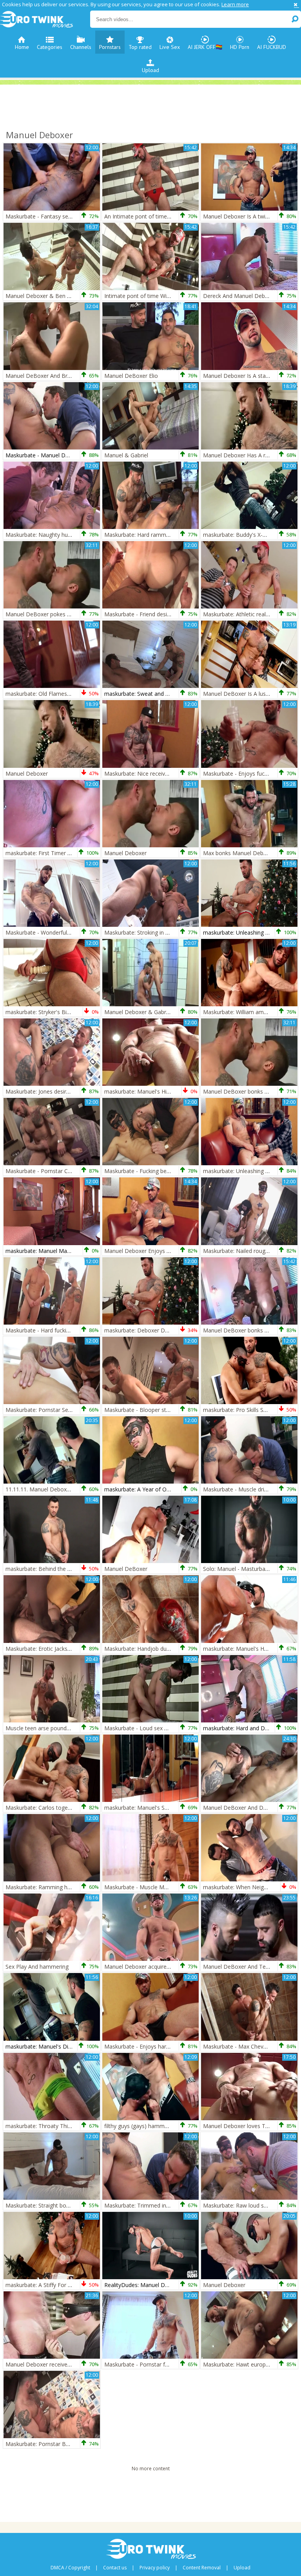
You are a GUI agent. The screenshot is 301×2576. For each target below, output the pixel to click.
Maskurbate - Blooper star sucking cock (155, 1410)
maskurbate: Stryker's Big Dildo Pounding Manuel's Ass (75, 1012)
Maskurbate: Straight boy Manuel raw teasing (63, 2205)
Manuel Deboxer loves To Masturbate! (252, 2126)
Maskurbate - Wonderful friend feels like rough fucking (74, 932)
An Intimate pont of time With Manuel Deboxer (164, 216)
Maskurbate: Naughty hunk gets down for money (68, 535)
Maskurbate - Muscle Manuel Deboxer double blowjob (173, 1887)
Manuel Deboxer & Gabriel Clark (145, 1012)
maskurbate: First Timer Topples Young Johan (63, 853)
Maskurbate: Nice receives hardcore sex (155, 774)
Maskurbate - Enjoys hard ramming (149, 2046)
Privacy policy (155, 2568)
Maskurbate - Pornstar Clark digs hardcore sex (64, 1171)
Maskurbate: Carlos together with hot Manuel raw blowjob (80, 1808)
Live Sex (170, 47)
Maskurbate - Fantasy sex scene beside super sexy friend (78, 216)
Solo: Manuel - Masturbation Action (248, 1569)
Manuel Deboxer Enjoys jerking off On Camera (163, 1251)
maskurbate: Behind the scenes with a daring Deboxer (74, 1569)
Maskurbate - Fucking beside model (149, 1171)
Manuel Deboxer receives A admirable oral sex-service (74, 2364)
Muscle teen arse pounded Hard (46, 1728)
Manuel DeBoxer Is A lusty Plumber (248, 694)
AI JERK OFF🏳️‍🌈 (205, 47)
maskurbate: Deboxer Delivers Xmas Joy (155, 1330)
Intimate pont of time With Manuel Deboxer (160, 296)
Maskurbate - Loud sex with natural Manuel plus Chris (172, 1728)
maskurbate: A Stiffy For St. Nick (46, 2285)
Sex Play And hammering (37, 1967)
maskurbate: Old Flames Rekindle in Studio (59, 694)
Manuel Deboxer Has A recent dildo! (249, 455)
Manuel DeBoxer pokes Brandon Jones (55, 614)
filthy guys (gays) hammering (141, 2126)
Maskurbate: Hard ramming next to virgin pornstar (168, 535)
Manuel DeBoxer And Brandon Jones (52, 376)
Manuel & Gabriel (126, 455)
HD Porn (240, 47)
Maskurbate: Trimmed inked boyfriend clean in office (171, 2205)
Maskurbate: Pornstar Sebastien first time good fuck (72, 1410)
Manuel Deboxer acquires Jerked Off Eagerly (160, 1967)
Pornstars (110, 47)
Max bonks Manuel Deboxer (239, 853)
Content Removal (202, 2568)
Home (22, 47)
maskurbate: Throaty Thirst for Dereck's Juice (63, 2126)
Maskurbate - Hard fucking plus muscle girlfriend (66, 1330)
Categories (50, 47)
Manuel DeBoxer (126, 1569)
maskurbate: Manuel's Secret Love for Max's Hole (167, 1808)
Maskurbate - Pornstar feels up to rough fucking (165, 2364)
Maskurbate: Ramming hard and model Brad (62, 1887)
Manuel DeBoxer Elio (131, 376)
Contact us (115, 2568)
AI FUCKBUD (272, 47)
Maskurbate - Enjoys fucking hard (245, 774)
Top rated (140, 47)
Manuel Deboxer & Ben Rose (43, 296)
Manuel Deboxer (27, 774)
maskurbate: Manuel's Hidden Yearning (153, 1091)
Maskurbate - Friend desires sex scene (153, 614)
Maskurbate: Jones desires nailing (48, 1091)
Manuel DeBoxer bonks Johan (241, 1330)
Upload (150, 70)
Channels (81, 47)
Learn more (235, 4)
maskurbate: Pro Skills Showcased (246, 1410)
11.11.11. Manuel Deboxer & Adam (50, 1489)
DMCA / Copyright (70, 2568)
